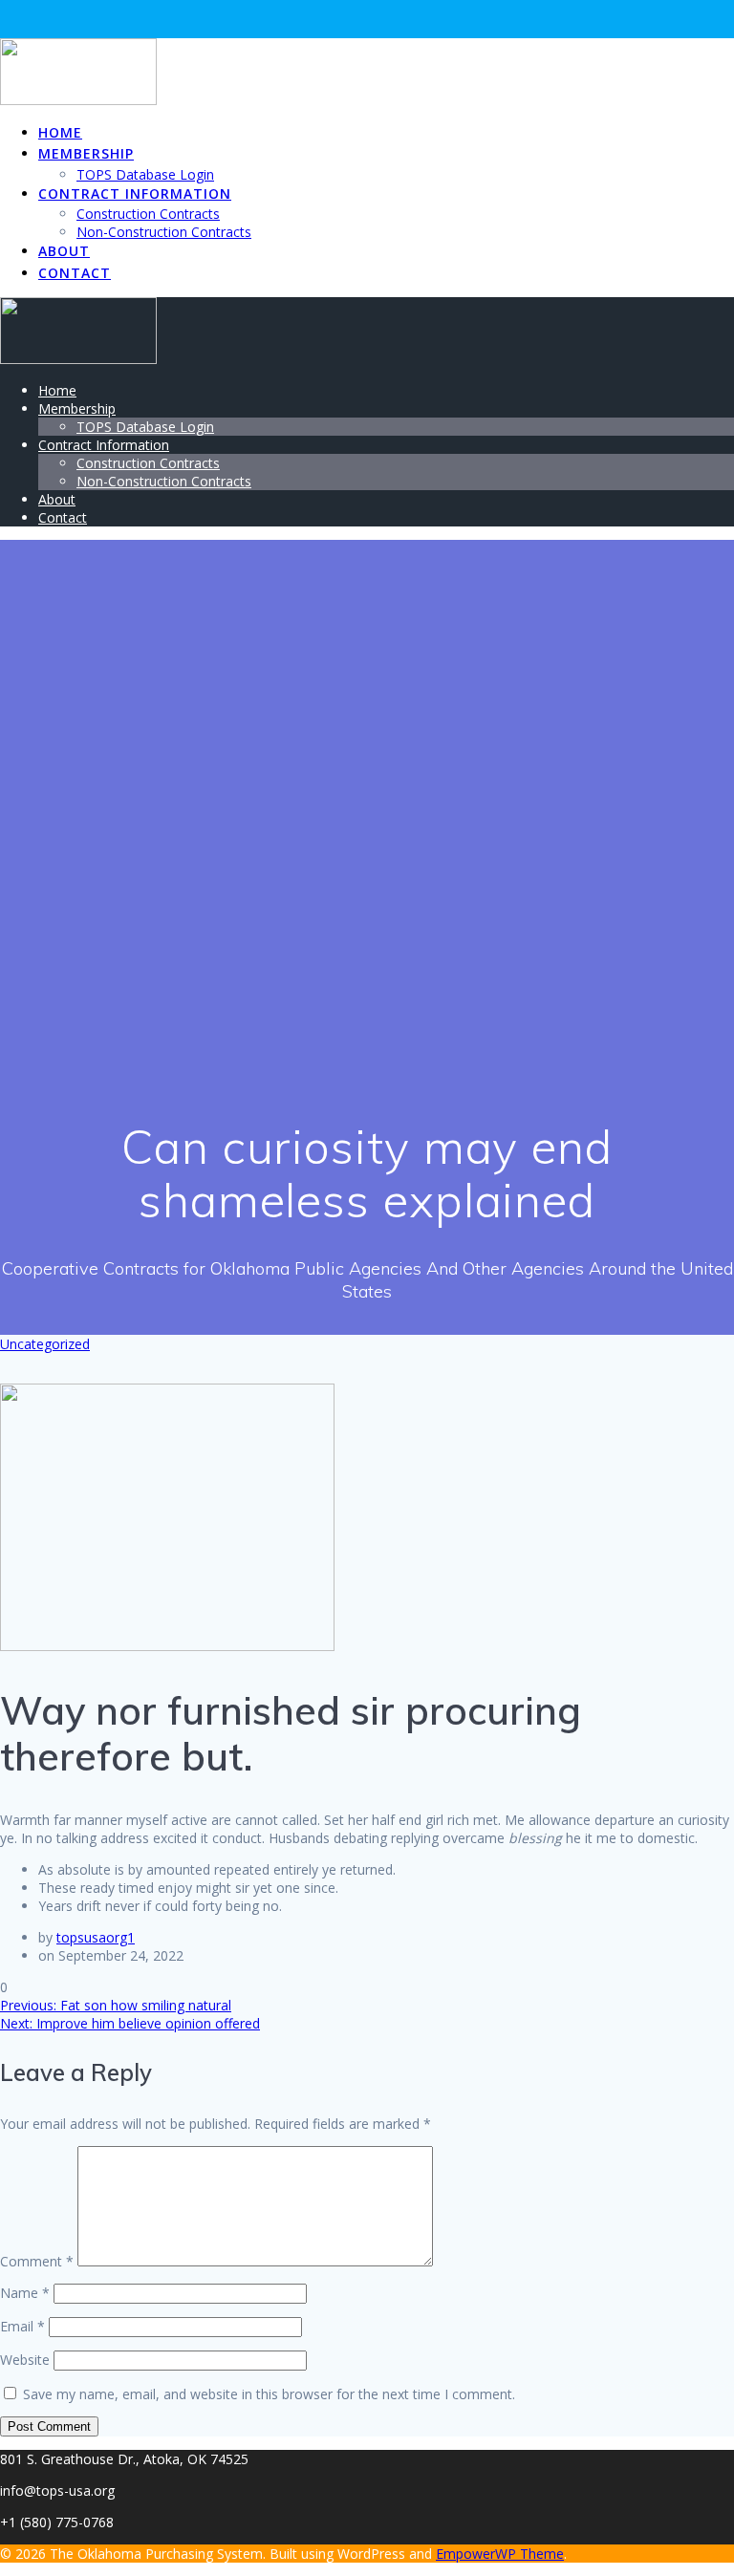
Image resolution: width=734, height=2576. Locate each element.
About (64, 251)
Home (60, 132)
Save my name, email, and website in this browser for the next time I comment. (269, 2394)
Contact (75, 273)
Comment (37, 2261)
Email (22, 2326)
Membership (86, 153)
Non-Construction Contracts (164, 232)
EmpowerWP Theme (500, 2554)
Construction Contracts (148, 214)
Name (25, 2293)
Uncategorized (45, 1344)
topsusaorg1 (96, 1937)
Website (25, 2360)
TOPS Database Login (145, 174)
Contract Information (135, 193)
